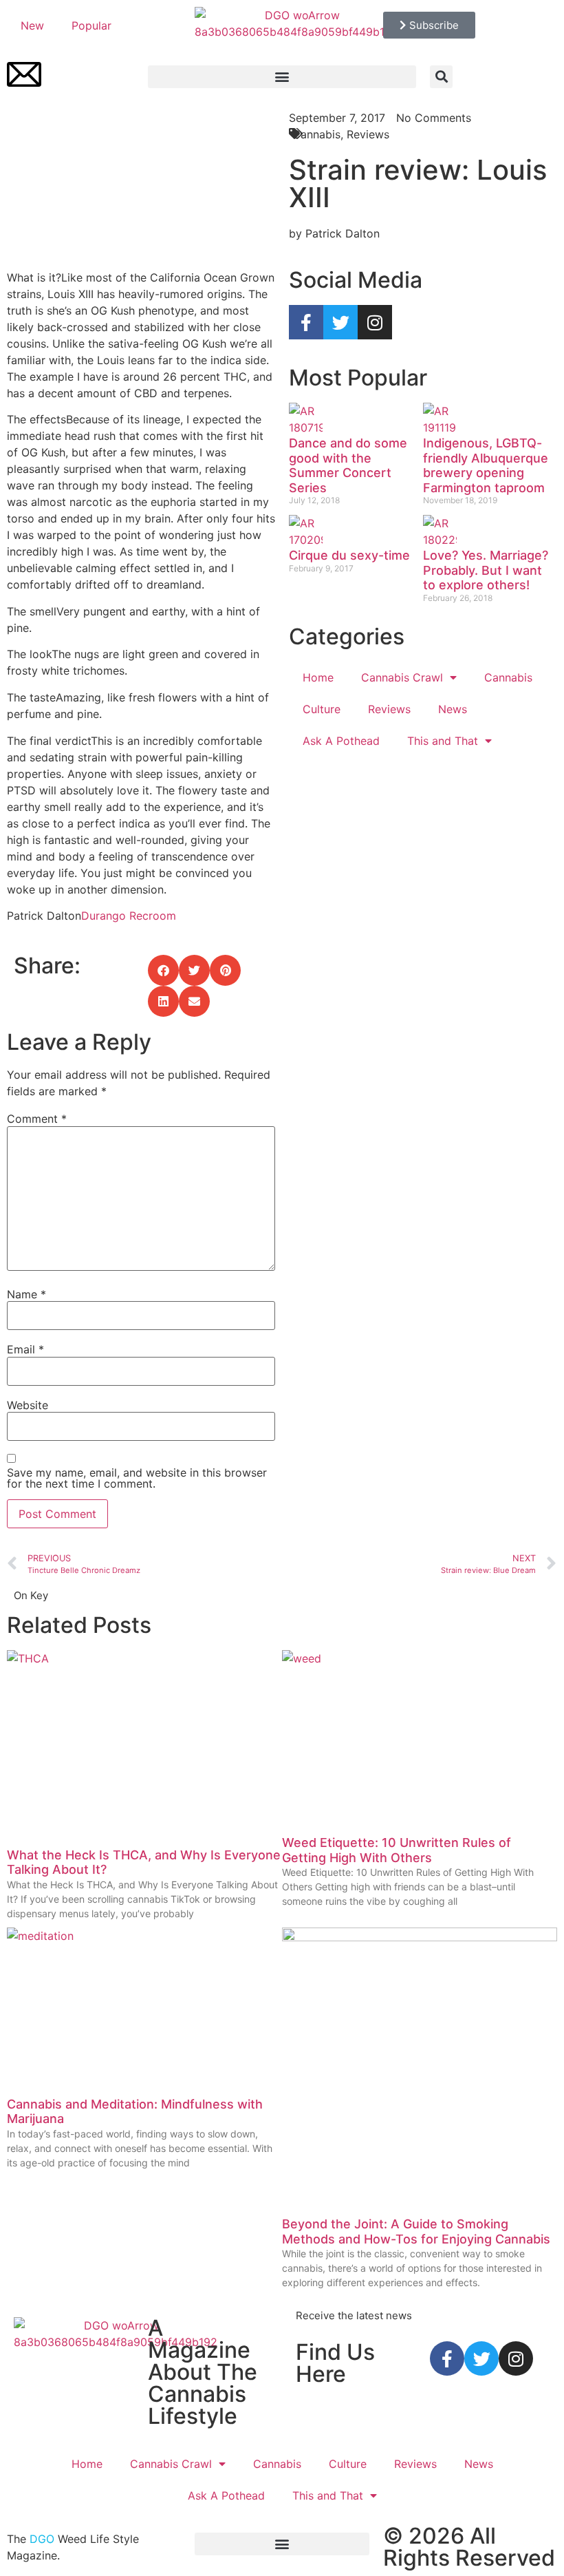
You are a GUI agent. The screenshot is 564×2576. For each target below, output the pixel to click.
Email (25, 1349)
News (453, 709)
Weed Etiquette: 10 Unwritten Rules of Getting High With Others (397, 1850)
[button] (282, 77)
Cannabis (508, 677)
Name (26, 1294)
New (32, 25)
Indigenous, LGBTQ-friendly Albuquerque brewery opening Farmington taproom (486, 465)
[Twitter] (340, 322)
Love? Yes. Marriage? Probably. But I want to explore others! (486, 570)
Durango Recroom (129, 916)
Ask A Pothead (341, 741)
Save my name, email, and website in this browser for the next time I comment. (137, 1478)
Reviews (389, 709)
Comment (37, 1119)
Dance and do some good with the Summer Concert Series (348, 465)
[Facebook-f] (306, 322)
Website (28, 1405)
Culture (322, 709)
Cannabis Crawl (402, 677)
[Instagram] (375, 322)
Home (318, 677)
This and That (443, 741)
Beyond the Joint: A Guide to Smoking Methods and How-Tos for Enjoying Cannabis (416, 2231)
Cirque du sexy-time (349, 555)
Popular (91, 25)
